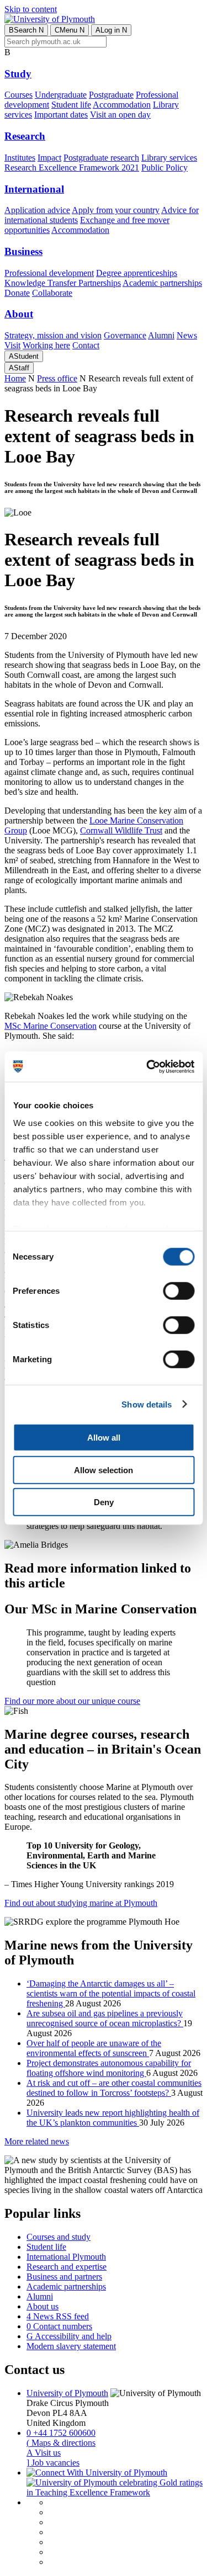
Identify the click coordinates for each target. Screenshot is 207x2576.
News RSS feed (58, 2316)
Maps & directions (61, 2443)
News (187, 335)
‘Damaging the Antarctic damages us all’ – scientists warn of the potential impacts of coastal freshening (111, 1993)
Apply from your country (116, 210)
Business (23, 251)
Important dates (61, 115)
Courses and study (59, 2237)
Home (15, 378)
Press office (57, 378)
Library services (169, 158)
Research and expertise (67, 2267)
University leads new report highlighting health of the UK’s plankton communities (113, 2118)
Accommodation (122, 105)
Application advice (37, 210)
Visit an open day (120, 115)
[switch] (179, 1291)
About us (43, 2306)
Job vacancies (53, 2463)
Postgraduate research (101, 158)
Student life (71, 105)
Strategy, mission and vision (53, 335)
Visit (12, 345)
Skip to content (31, 9)
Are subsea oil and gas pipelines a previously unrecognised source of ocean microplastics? (105, 2018)
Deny (104, 1502)
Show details (147, 1404)
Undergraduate (61, 95)
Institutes (20, 158)
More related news (37, 2141)
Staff (19, 368)
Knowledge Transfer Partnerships (63, 283)
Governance (125, 335)
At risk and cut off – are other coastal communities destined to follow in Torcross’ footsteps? (114, 2088)
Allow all (104, 1438)
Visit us (44, 2453)
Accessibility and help (69, 2336)
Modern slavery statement (71, 2346)
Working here (46, 345)
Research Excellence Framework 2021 (72, 168)
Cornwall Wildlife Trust (121, 830)
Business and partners (64, 2277)
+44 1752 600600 (61, 2433)
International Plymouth (66, 2257)
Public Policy (164, 168)
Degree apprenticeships (137, 273)
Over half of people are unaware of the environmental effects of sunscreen (94, 2048)
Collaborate (52, 293)
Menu (70, 30)
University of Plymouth (67, 2393)
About (19, 314)
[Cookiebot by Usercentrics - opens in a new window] (147, 1066)
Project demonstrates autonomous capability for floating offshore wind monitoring (109, 2068)
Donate (17, 293)
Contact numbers (59, 2326)
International (34, 189)
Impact (49, 158)
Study (18, 74)
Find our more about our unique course (72, 1701)
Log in (111, 30)
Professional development (49, 273)
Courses (18, 95)
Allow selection (104, 1470)
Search (26, 30)
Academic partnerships (162, 283)
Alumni (161, 335)
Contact (86, 345)
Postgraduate (111, 95)
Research (25, 136)
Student (24, 356)
